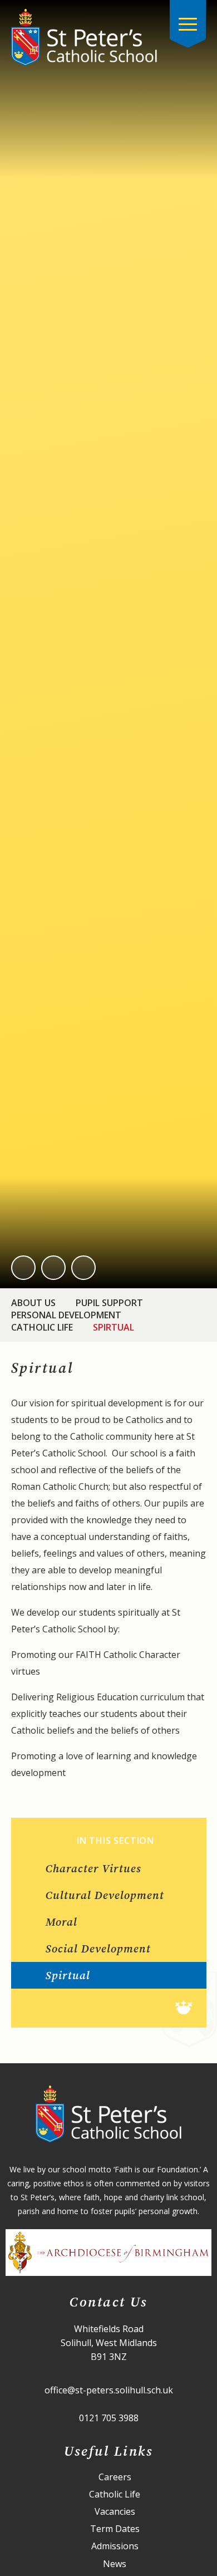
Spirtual (114, 1327)
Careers (115, 2477)
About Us (33, 1303)
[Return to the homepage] (84, 38)
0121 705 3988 (109, 2418)
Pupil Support (109, 1303)
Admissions (115, 2546)
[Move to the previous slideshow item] (23, 1268)
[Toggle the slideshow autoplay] (83, 1268)
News (115, 2564)
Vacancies (115, 2512)
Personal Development (66, 1315)
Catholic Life (42, 1327)
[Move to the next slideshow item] (53, 1268)
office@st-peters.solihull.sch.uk (109, 2390)
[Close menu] (188, 24)
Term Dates (115, 2529)
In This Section (115, 1841)
